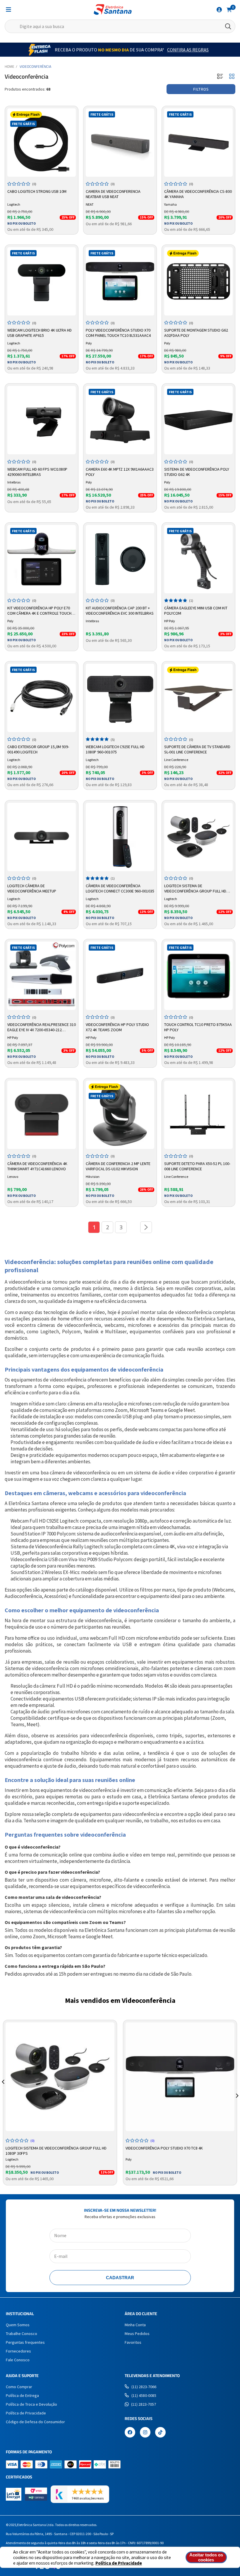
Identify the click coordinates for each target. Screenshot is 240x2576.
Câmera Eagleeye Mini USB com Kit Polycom (196, 611)
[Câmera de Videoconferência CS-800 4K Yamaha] (198, 143)
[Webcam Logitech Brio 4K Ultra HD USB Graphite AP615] (42, 281)
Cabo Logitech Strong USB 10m (37, 191)
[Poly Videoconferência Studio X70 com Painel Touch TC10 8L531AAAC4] (120, 281)
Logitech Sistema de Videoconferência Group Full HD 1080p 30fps (195, 889)
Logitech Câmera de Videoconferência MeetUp (32, 888)
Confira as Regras (188, 50)
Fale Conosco (18, 2360)
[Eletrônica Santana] (113, 9)
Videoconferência (35, 66)
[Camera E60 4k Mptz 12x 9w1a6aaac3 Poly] (120, 420)
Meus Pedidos (137, 2334)
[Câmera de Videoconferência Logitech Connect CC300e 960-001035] (120, 837)
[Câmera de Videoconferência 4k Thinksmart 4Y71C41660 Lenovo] (42, 1115)
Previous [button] (3, 2089)
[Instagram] (145, 2433)
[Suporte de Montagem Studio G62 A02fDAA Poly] (198, 281)
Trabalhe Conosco (22, 2334)
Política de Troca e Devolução (31, 2404)
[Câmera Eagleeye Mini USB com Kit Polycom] (198, 559)
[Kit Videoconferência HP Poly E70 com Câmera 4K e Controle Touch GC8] (42, 559)
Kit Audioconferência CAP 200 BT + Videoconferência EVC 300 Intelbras (120, 611)
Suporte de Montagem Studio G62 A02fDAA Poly (196, 333)
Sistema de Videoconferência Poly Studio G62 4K (197, 472)
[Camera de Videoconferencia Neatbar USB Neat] (120, 143)
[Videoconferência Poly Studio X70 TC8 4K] (180, 2077)
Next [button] (237, 2089)
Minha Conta (135, 2325)
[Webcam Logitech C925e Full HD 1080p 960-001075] (120, 698)
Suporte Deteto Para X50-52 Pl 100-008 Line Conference (197, 1166)
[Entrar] (219, 10)
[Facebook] (130, 2433)
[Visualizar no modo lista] (220, 77)
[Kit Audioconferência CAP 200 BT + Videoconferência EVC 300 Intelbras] (120, 559)
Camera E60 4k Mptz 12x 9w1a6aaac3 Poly (120, 472)
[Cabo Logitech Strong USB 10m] (42, 143)
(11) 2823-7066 (144, 2387)
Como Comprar (19, 2387)
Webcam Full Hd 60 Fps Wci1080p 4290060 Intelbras (37, 472)
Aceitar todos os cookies (206, 2557)
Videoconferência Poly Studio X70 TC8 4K (164, 2148)
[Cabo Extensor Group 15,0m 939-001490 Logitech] (42, 698)
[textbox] (120, 26)
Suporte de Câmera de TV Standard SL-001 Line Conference (197, 749)
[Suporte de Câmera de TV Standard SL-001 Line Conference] (198, 698)
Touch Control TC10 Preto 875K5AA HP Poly (198, 1027)
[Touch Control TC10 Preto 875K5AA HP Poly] (198, 976)
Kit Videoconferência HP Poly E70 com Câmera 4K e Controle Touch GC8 (39, 611)
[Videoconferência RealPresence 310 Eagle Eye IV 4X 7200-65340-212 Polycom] (42, 976)
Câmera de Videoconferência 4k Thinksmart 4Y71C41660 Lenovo (37, 1166)
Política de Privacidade (119, 2563)
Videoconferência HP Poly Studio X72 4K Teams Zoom (117, 1027)
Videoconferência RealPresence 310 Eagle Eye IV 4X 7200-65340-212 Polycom (42, 1027)
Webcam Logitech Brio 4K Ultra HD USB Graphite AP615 (40, 333)
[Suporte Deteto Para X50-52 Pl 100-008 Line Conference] (198, 1115)
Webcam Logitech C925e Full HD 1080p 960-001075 (115, 749)
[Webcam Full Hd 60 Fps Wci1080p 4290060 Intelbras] (42, 420)
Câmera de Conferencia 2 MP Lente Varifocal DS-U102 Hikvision (118, 1166)
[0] (229, 9)
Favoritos (133, 2342)
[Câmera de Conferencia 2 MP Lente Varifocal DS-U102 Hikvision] (120, 1115)
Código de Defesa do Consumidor (35, 2422)
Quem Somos (18, 2325)
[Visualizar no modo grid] (232, 77)
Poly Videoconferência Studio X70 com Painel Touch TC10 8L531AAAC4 (118, 333)
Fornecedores (18, 2351)
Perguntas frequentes (25, 2342)
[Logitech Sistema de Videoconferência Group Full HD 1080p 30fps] (198, 837)
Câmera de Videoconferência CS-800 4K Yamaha (198, 194)
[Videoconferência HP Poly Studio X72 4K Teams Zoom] (120, 976)
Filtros (201, 89)
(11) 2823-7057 (144, 2404)
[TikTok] (160, 2433)
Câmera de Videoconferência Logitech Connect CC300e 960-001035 (120, 888)
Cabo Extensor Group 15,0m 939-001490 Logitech (38, 749)
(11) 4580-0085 (144, 2395)
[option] (60, 2103)
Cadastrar (120, 2278)
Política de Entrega (22, 2395)
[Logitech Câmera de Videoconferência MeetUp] (42, 837)
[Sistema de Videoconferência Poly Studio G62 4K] (198, 420)
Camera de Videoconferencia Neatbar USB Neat (113, 194)
